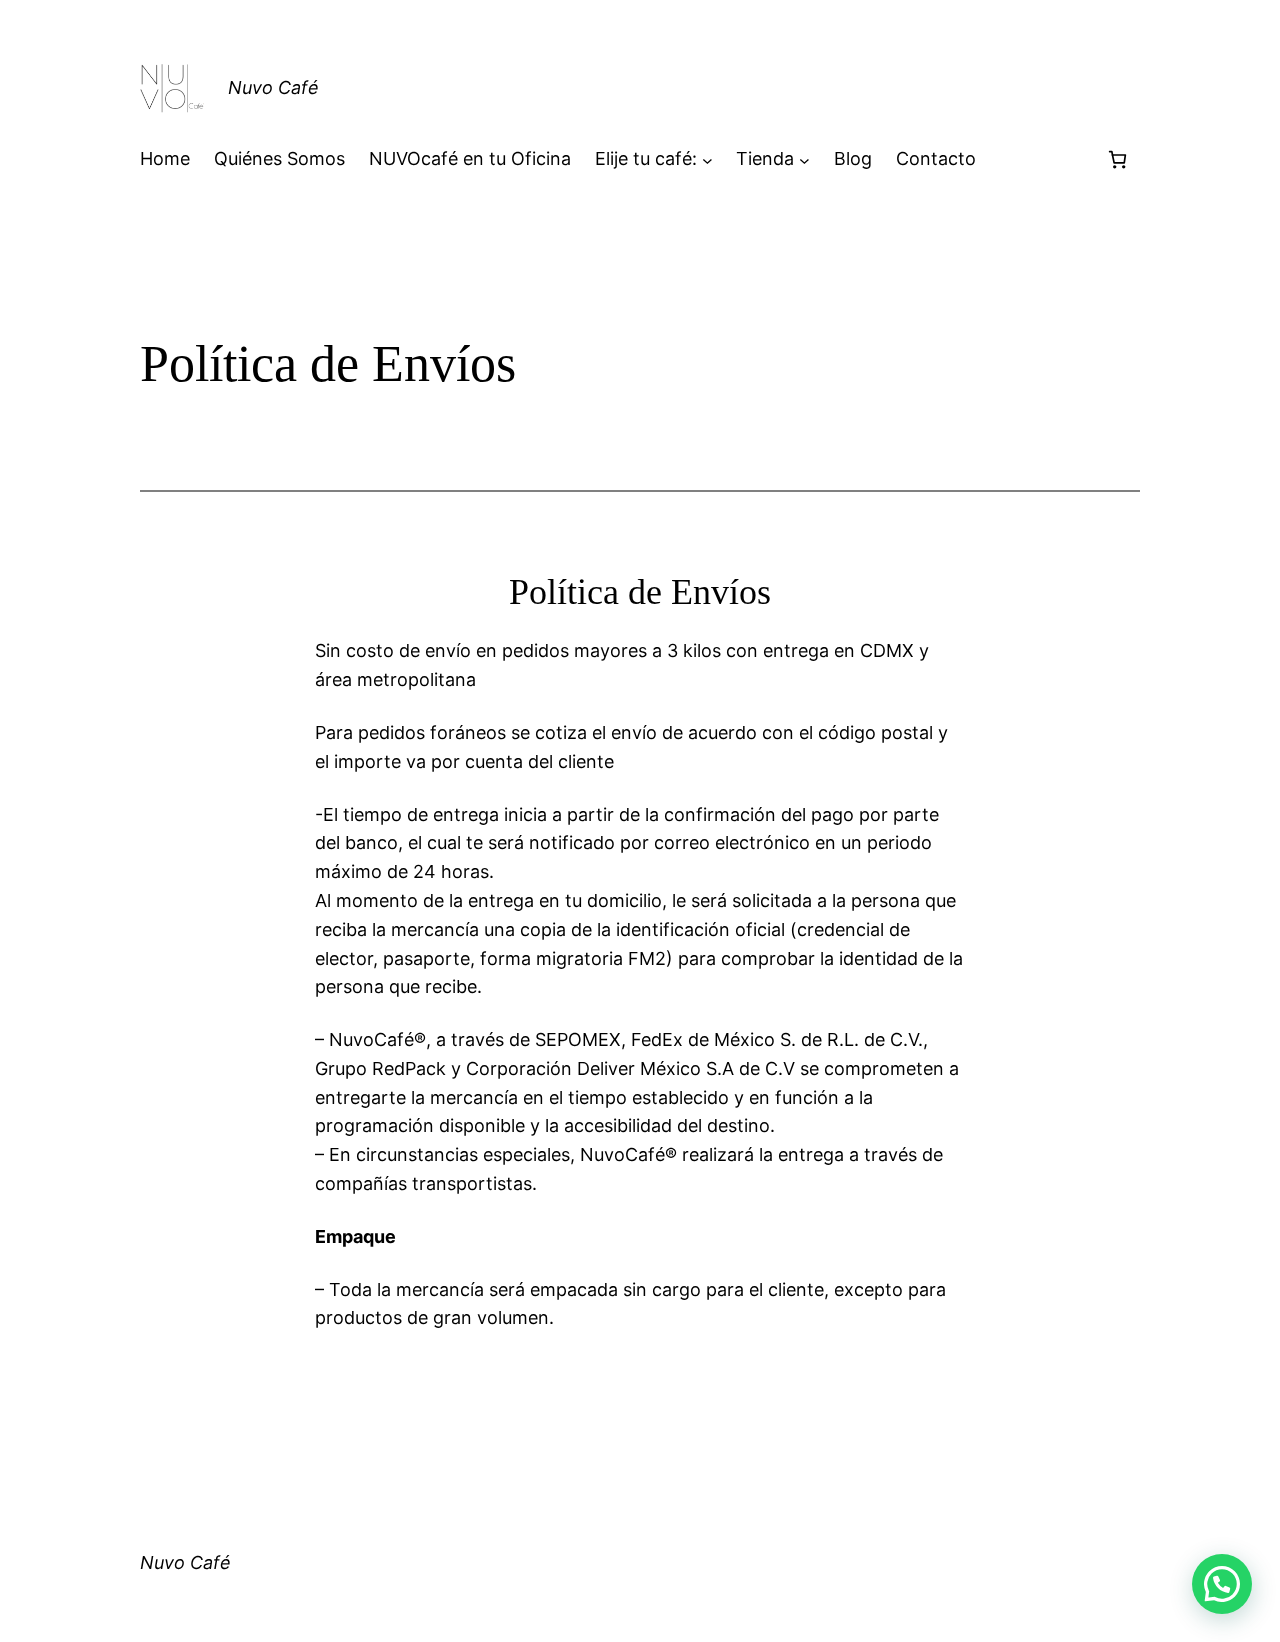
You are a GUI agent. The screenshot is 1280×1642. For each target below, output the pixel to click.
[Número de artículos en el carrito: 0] (1117, 159)
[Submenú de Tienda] (804, 159)
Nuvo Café (273, 87)
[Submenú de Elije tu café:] (707, 159)
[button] (1222, 1584)
